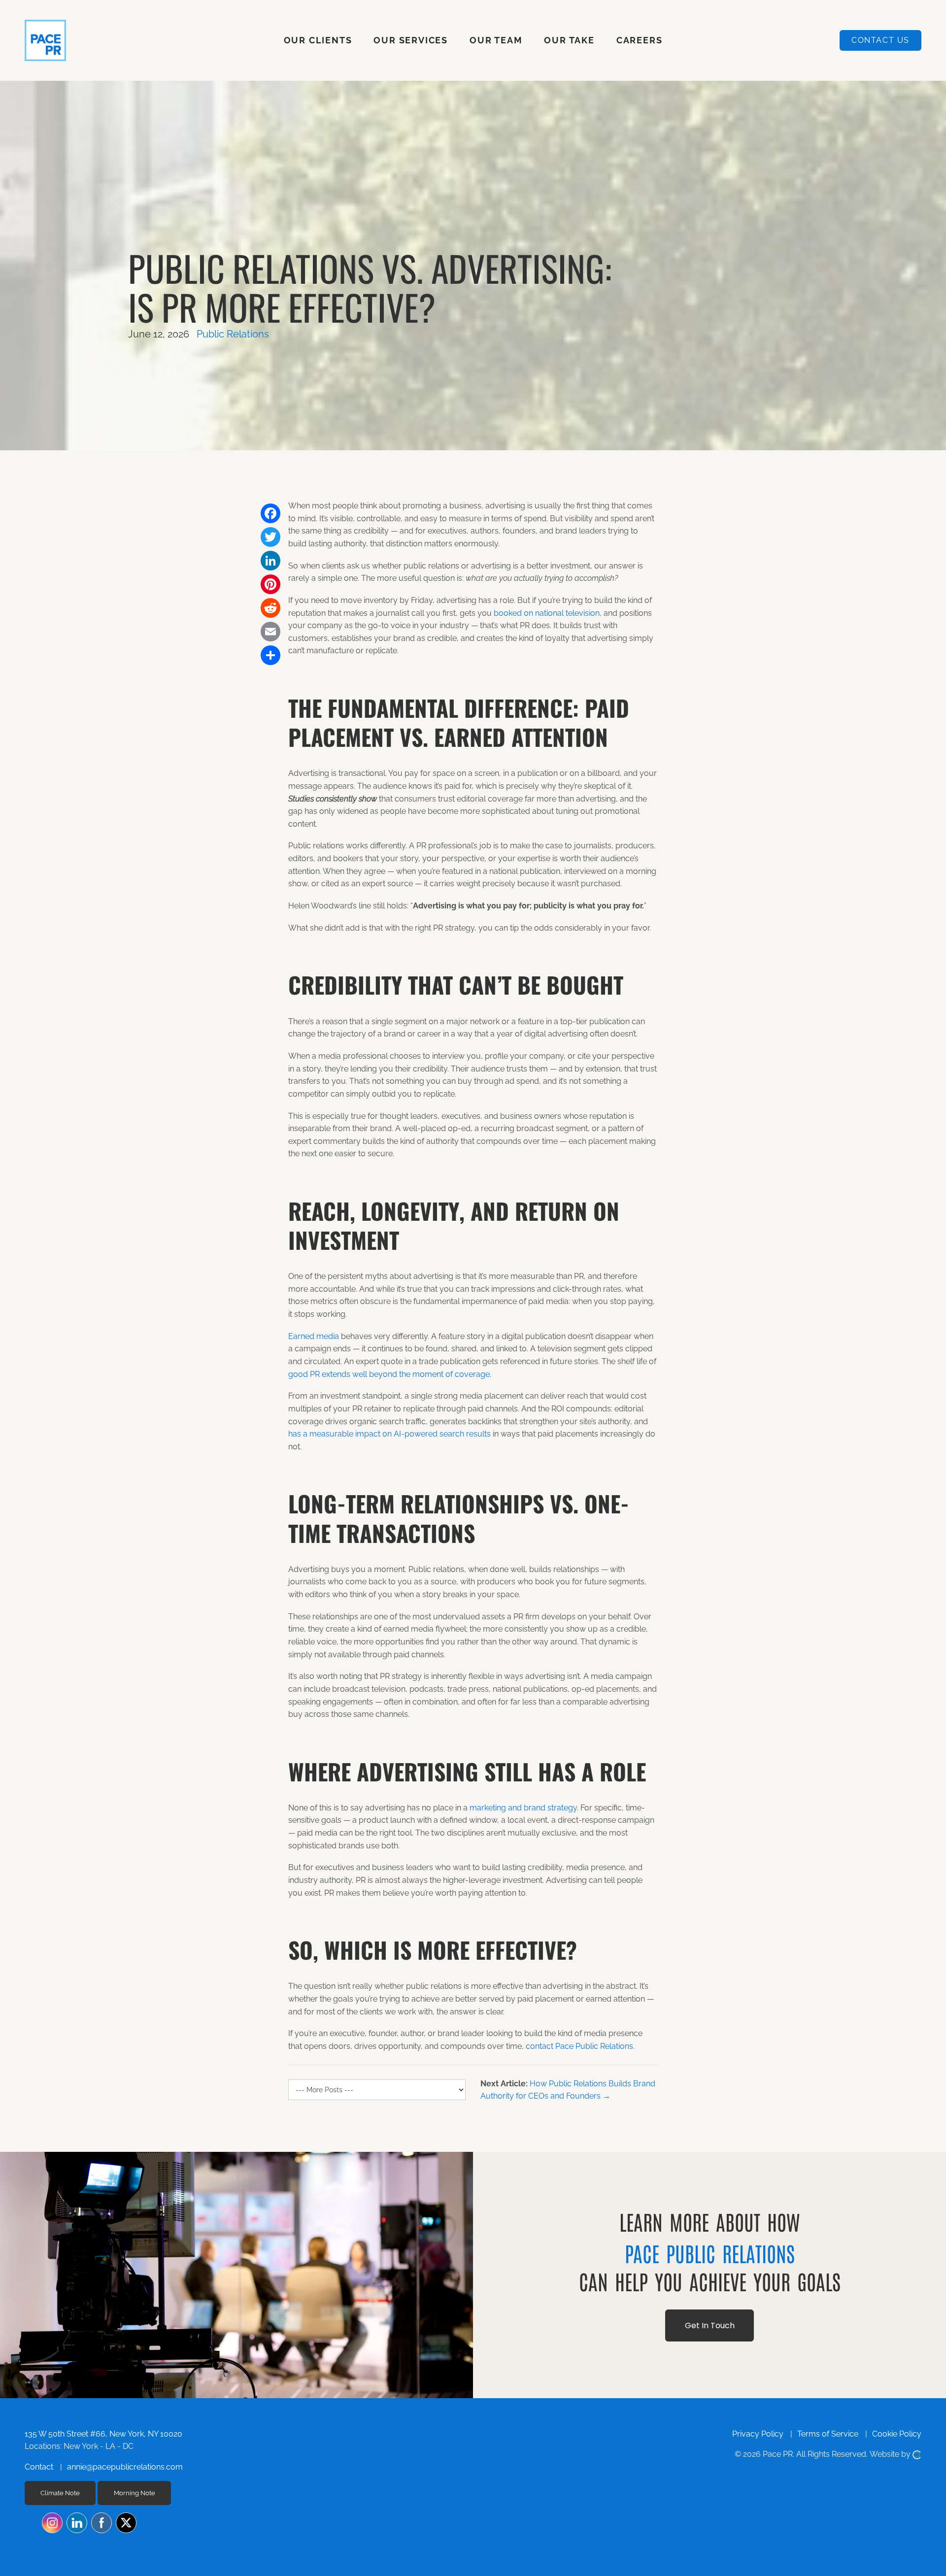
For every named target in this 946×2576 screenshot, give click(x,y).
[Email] (270, 632)
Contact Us (880, 40)
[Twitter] (270, 537)
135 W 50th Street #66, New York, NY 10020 (103, 2434)
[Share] (270, 655)
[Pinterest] (270, 584)
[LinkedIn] (270, 561)
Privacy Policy (758, 2434)
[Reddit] (270, 608)
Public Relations (233, 334)
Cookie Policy (897, 2434)
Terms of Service (828, 2434)
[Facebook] (270, 513)
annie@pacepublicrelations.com (125, 2467)
